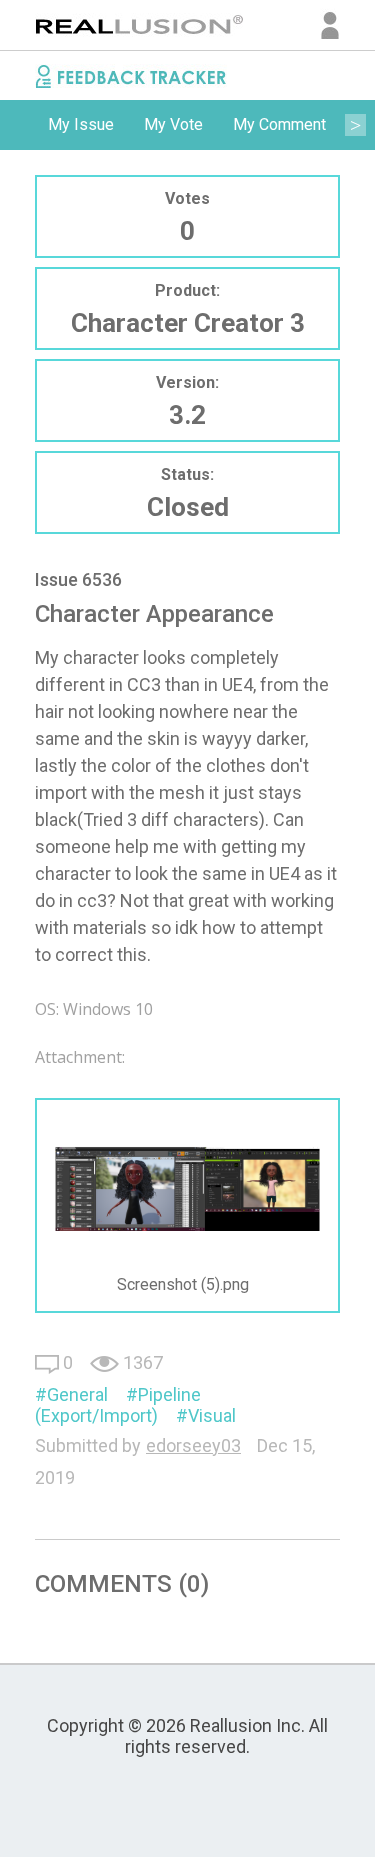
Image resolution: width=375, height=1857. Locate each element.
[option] (81, 125)
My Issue (81, 124)
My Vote (173, 124)
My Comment (279, 124)
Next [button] (355, 125)
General (77, 1394)
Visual (212, 1415)
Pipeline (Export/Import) (118, 1405)
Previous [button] (20, 125)
